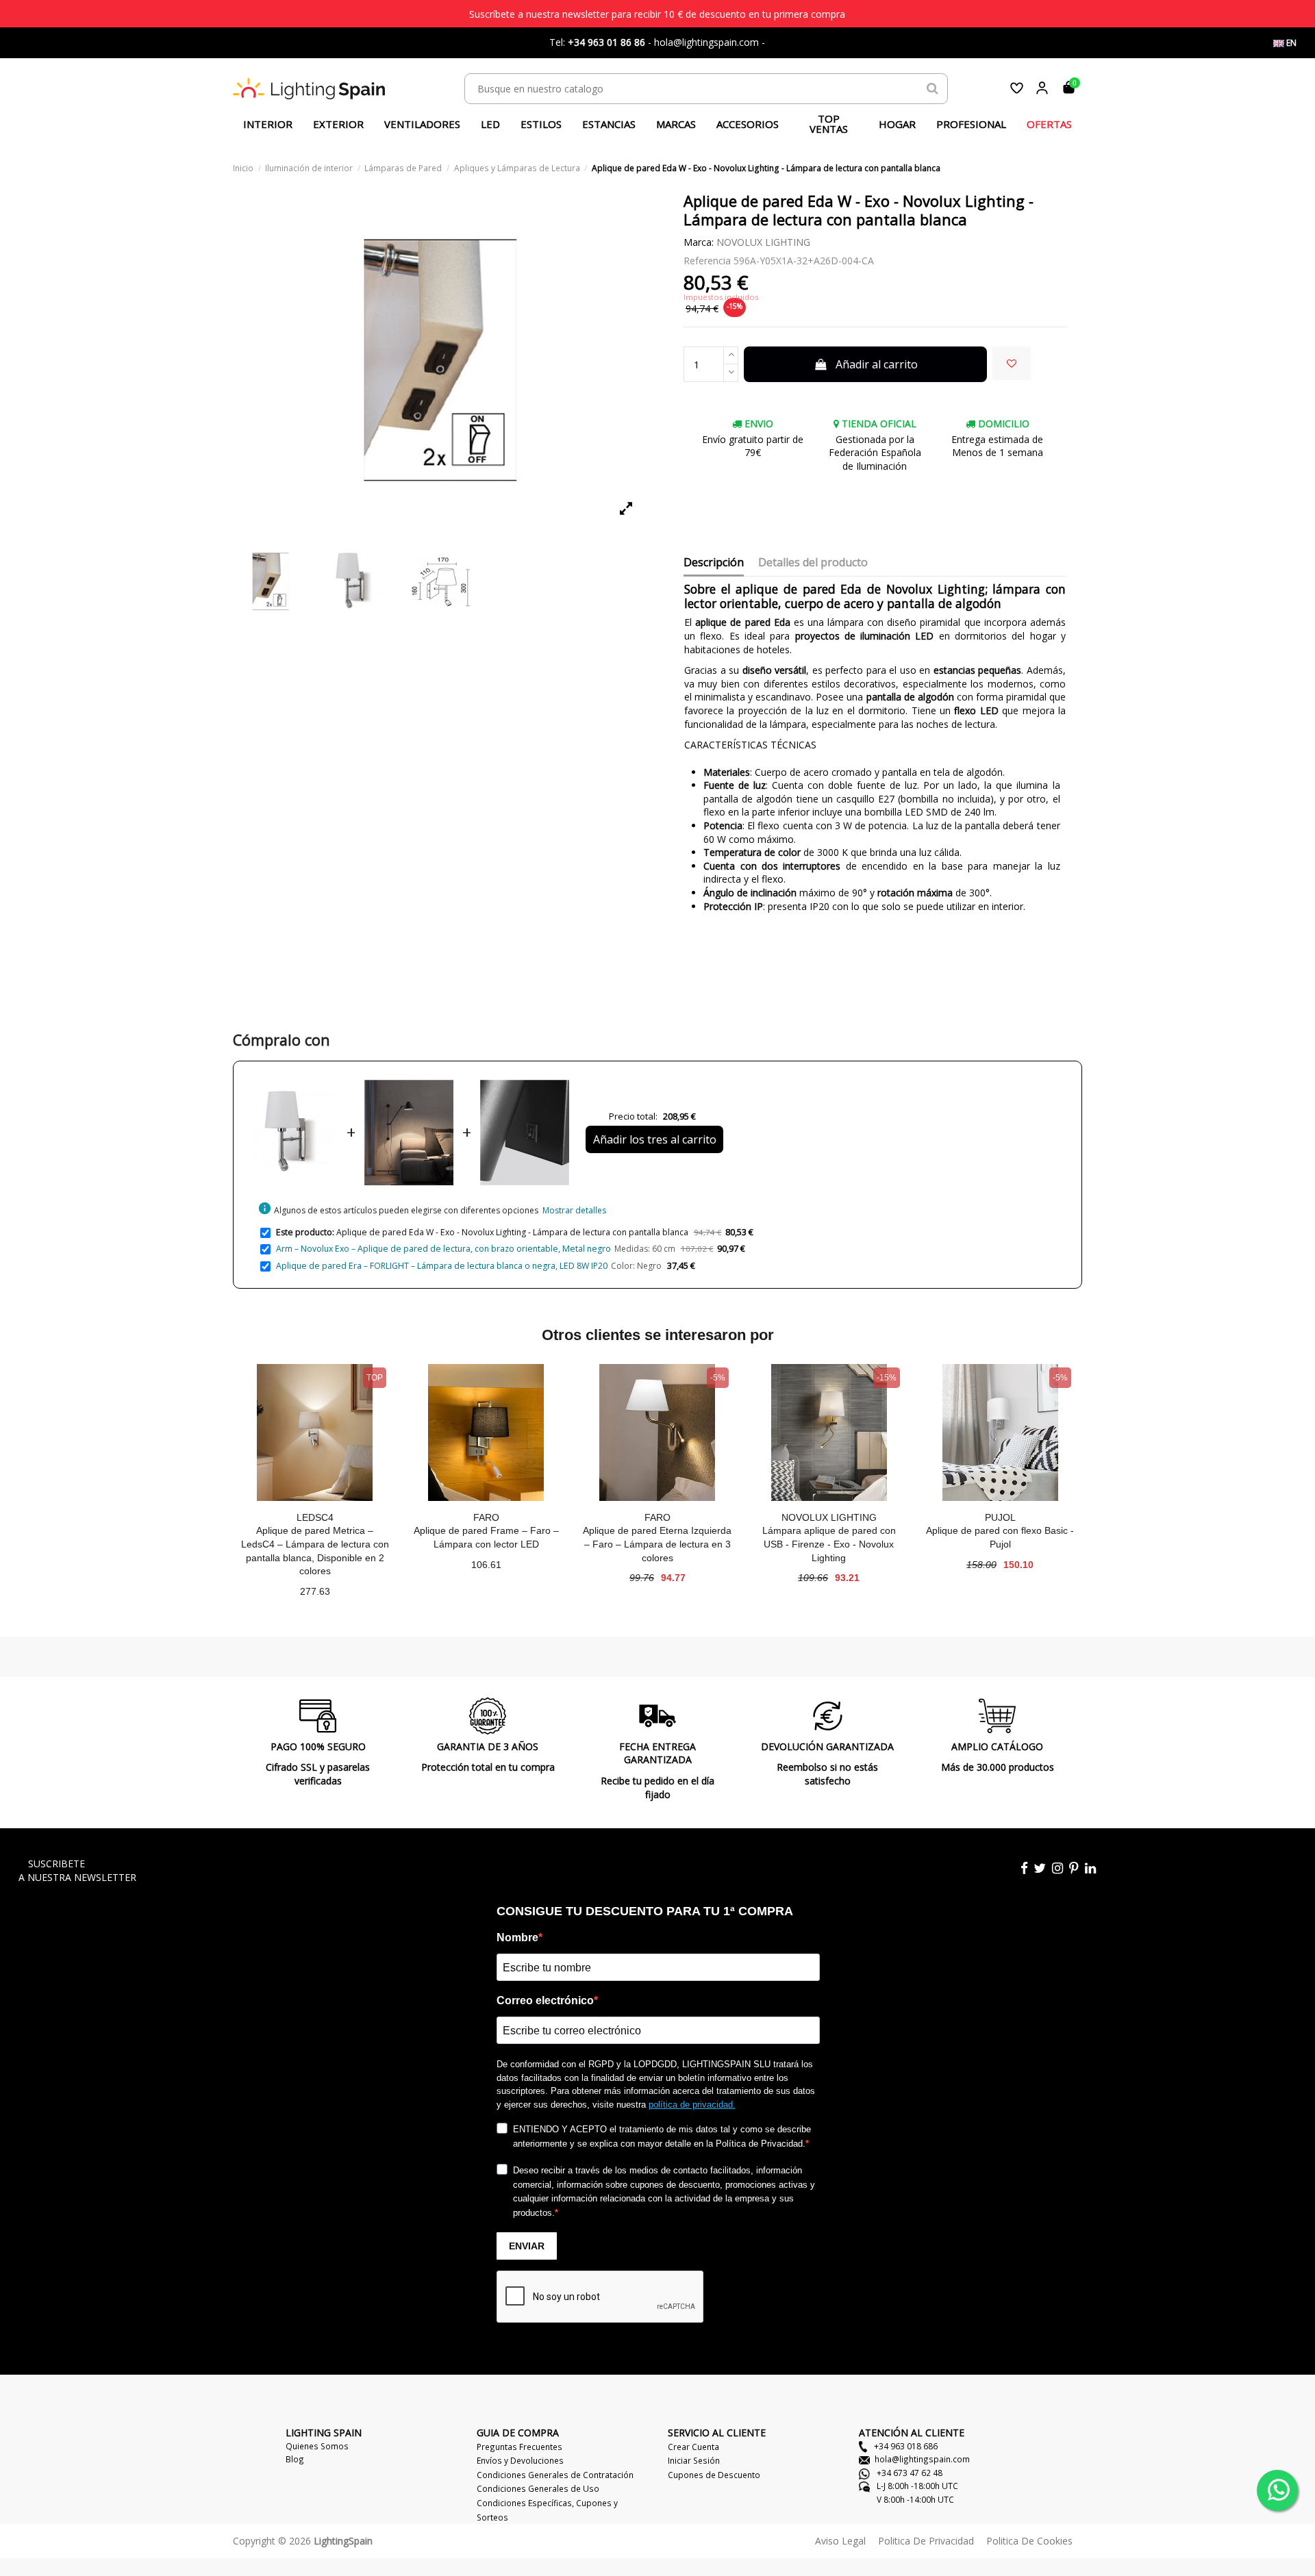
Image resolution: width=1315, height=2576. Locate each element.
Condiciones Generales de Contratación (555, 2475)
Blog (295, 2459)
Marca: (699, 242)
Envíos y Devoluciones (520, 2460)
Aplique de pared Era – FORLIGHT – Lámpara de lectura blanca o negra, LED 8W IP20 (442, 1266)
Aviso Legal (840, 2541)
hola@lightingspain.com (922, 2459)
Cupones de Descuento (714, 2475)
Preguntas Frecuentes (519, 2447)
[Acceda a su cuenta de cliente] (1042, 88)
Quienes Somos (317, 2446)
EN (1290, 43)
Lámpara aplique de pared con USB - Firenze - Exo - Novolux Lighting (829, 1544)
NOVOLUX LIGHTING (763, 242)
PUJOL (1000, 1517)
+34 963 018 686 (905, 2446)
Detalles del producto (813, 563)
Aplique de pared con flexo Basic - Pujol (1000, 1537)
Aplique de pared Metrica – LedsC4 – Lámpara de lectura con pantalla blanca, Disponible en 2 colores (315, 1551)
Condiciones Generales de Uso (538, 2488)
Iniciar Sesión (694, 2460)
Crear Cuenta (693, 2447)
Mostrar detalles (574, 1210)
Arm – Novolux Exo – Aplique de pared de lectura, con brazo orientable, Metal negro (443, 1249)
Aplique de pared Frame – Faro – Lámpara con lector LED (486, 1537)
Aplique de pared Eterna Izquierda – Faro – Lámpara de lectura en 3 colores (657, 1544)
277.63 (315, 1591)
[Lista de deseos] (1017, 88)
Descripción (714, 563)
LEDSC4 (315, 1517)
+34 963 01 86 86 (606, 42)
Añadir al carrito (877, 364)
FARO (486, 1517)
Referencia (707, 261)
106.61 (486, 1565)
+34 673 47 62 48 (909, 2473)
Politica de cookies (1029, 2541)
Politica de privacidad (926, 2541)
